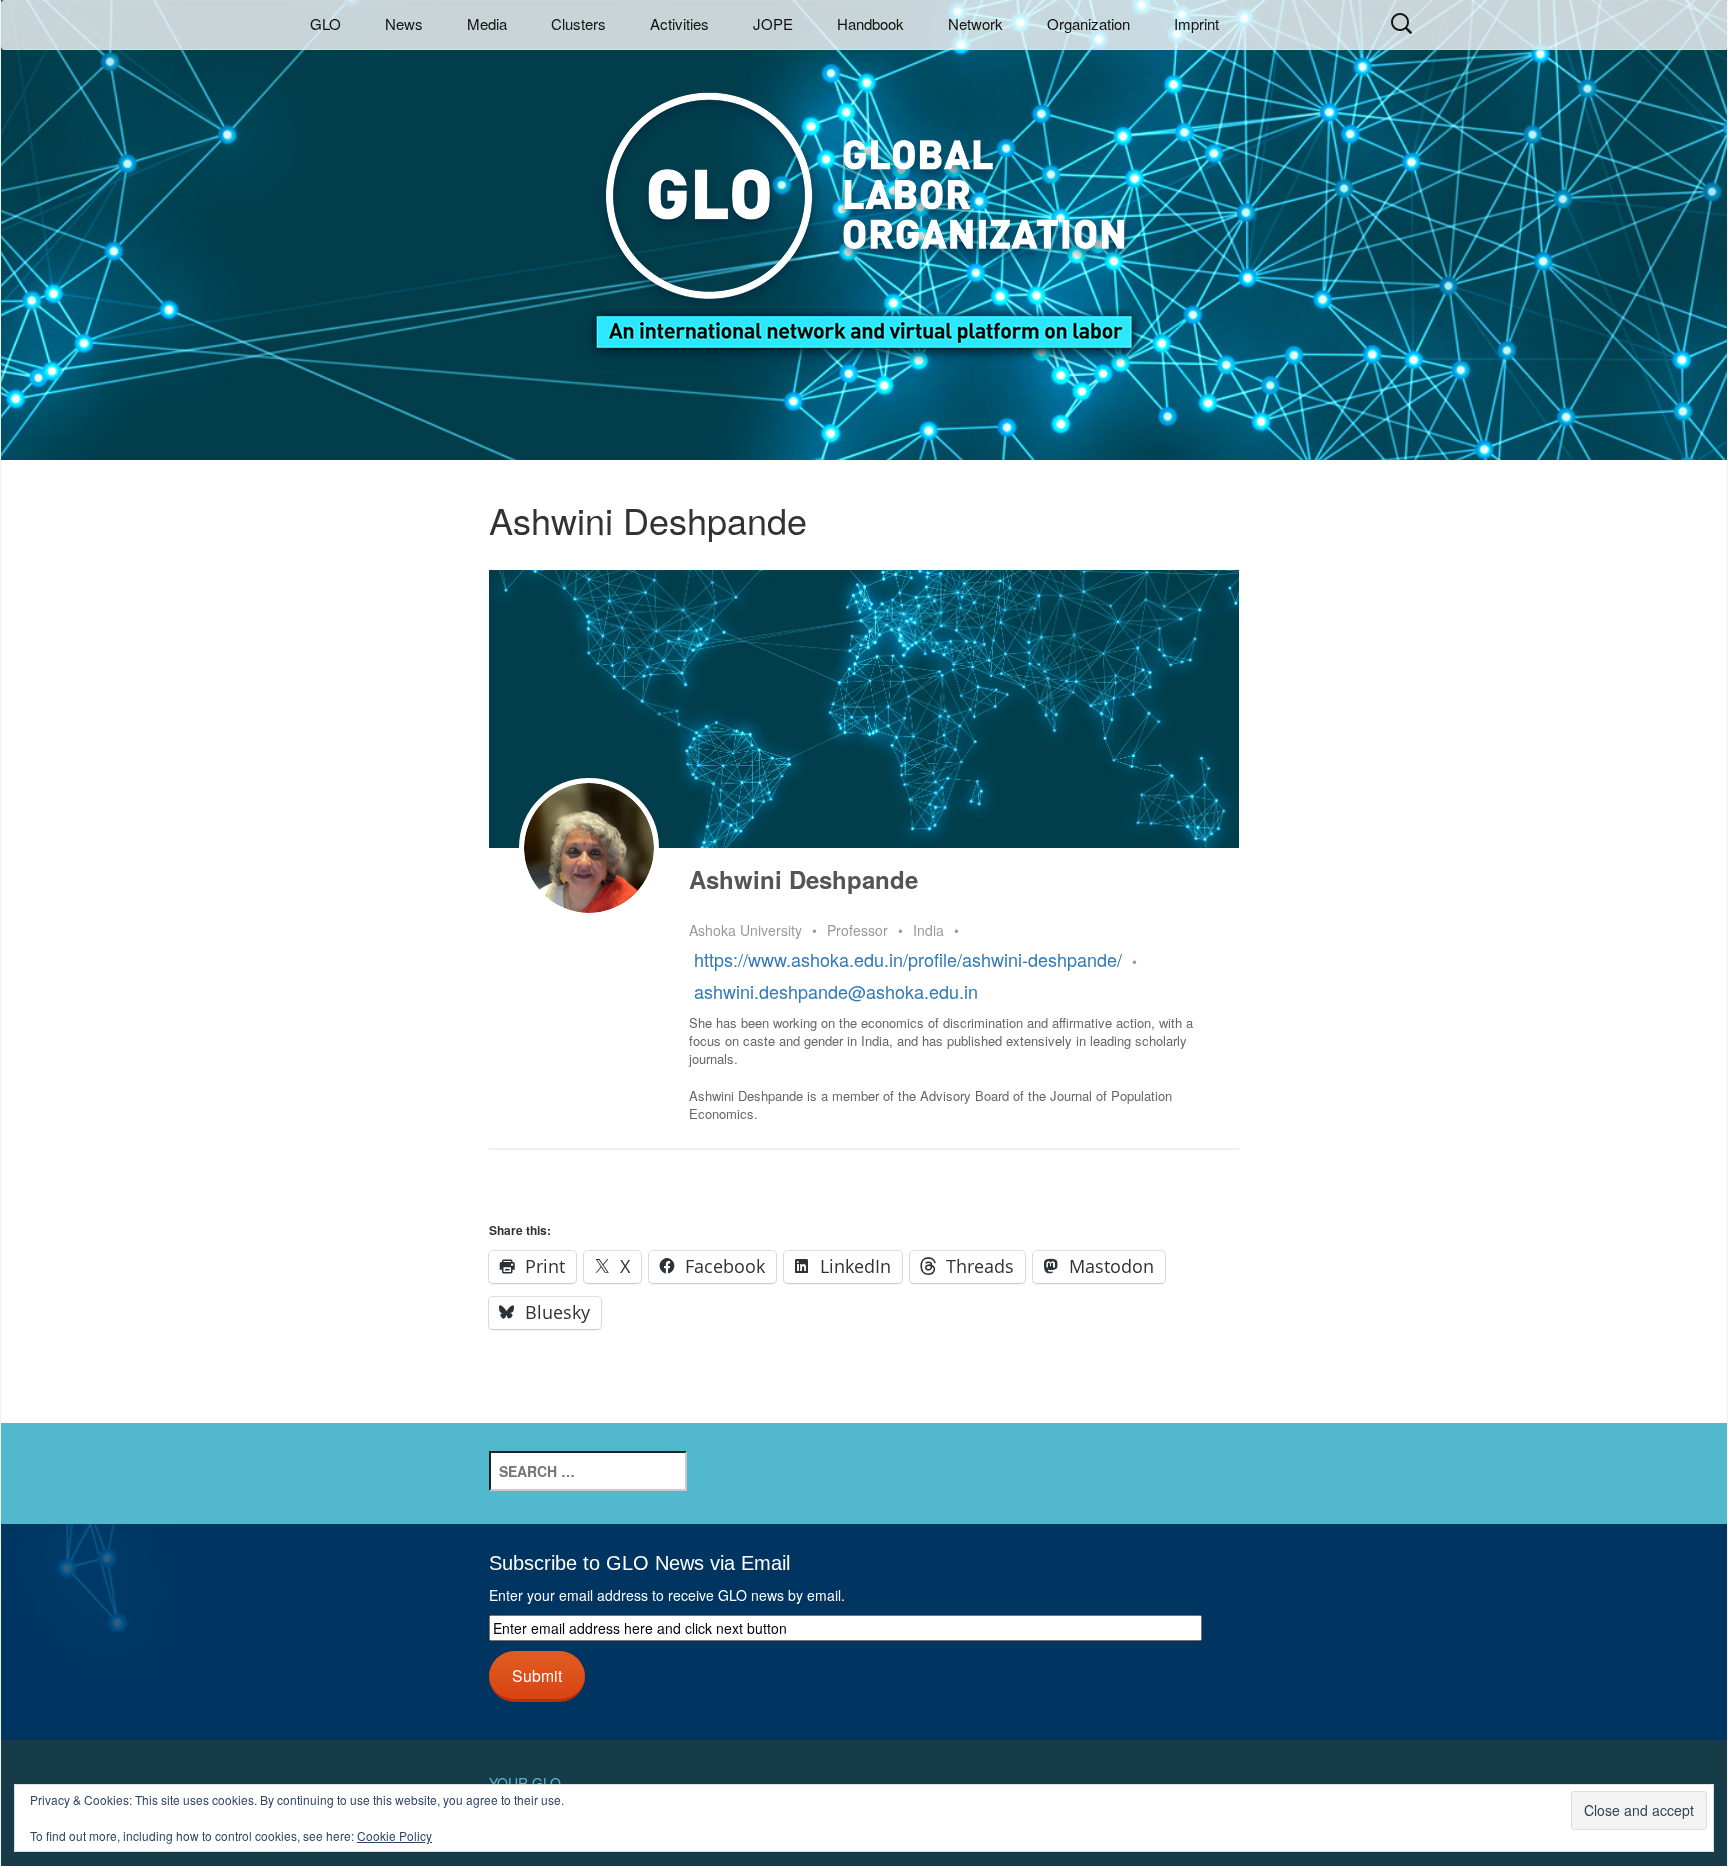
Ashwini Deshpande (803, 879)
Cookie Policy (394, 1835)
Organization (1088, 23)
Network (975, 23)
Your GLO (525, 1783)
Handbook (870, 23)
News (404, 23)
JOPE (773, 23)
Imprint (1196, 23)
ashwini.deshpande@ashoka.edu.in (836, 991)
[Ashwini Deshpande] (589, 848)
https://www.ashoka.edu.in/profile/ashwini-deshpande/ (908, 959)
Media (487, 23)
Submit (537, 1675)
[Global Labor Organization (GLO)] (864, 205)
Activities (679, 23)
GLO (325, 23)
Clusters (578, 23)
